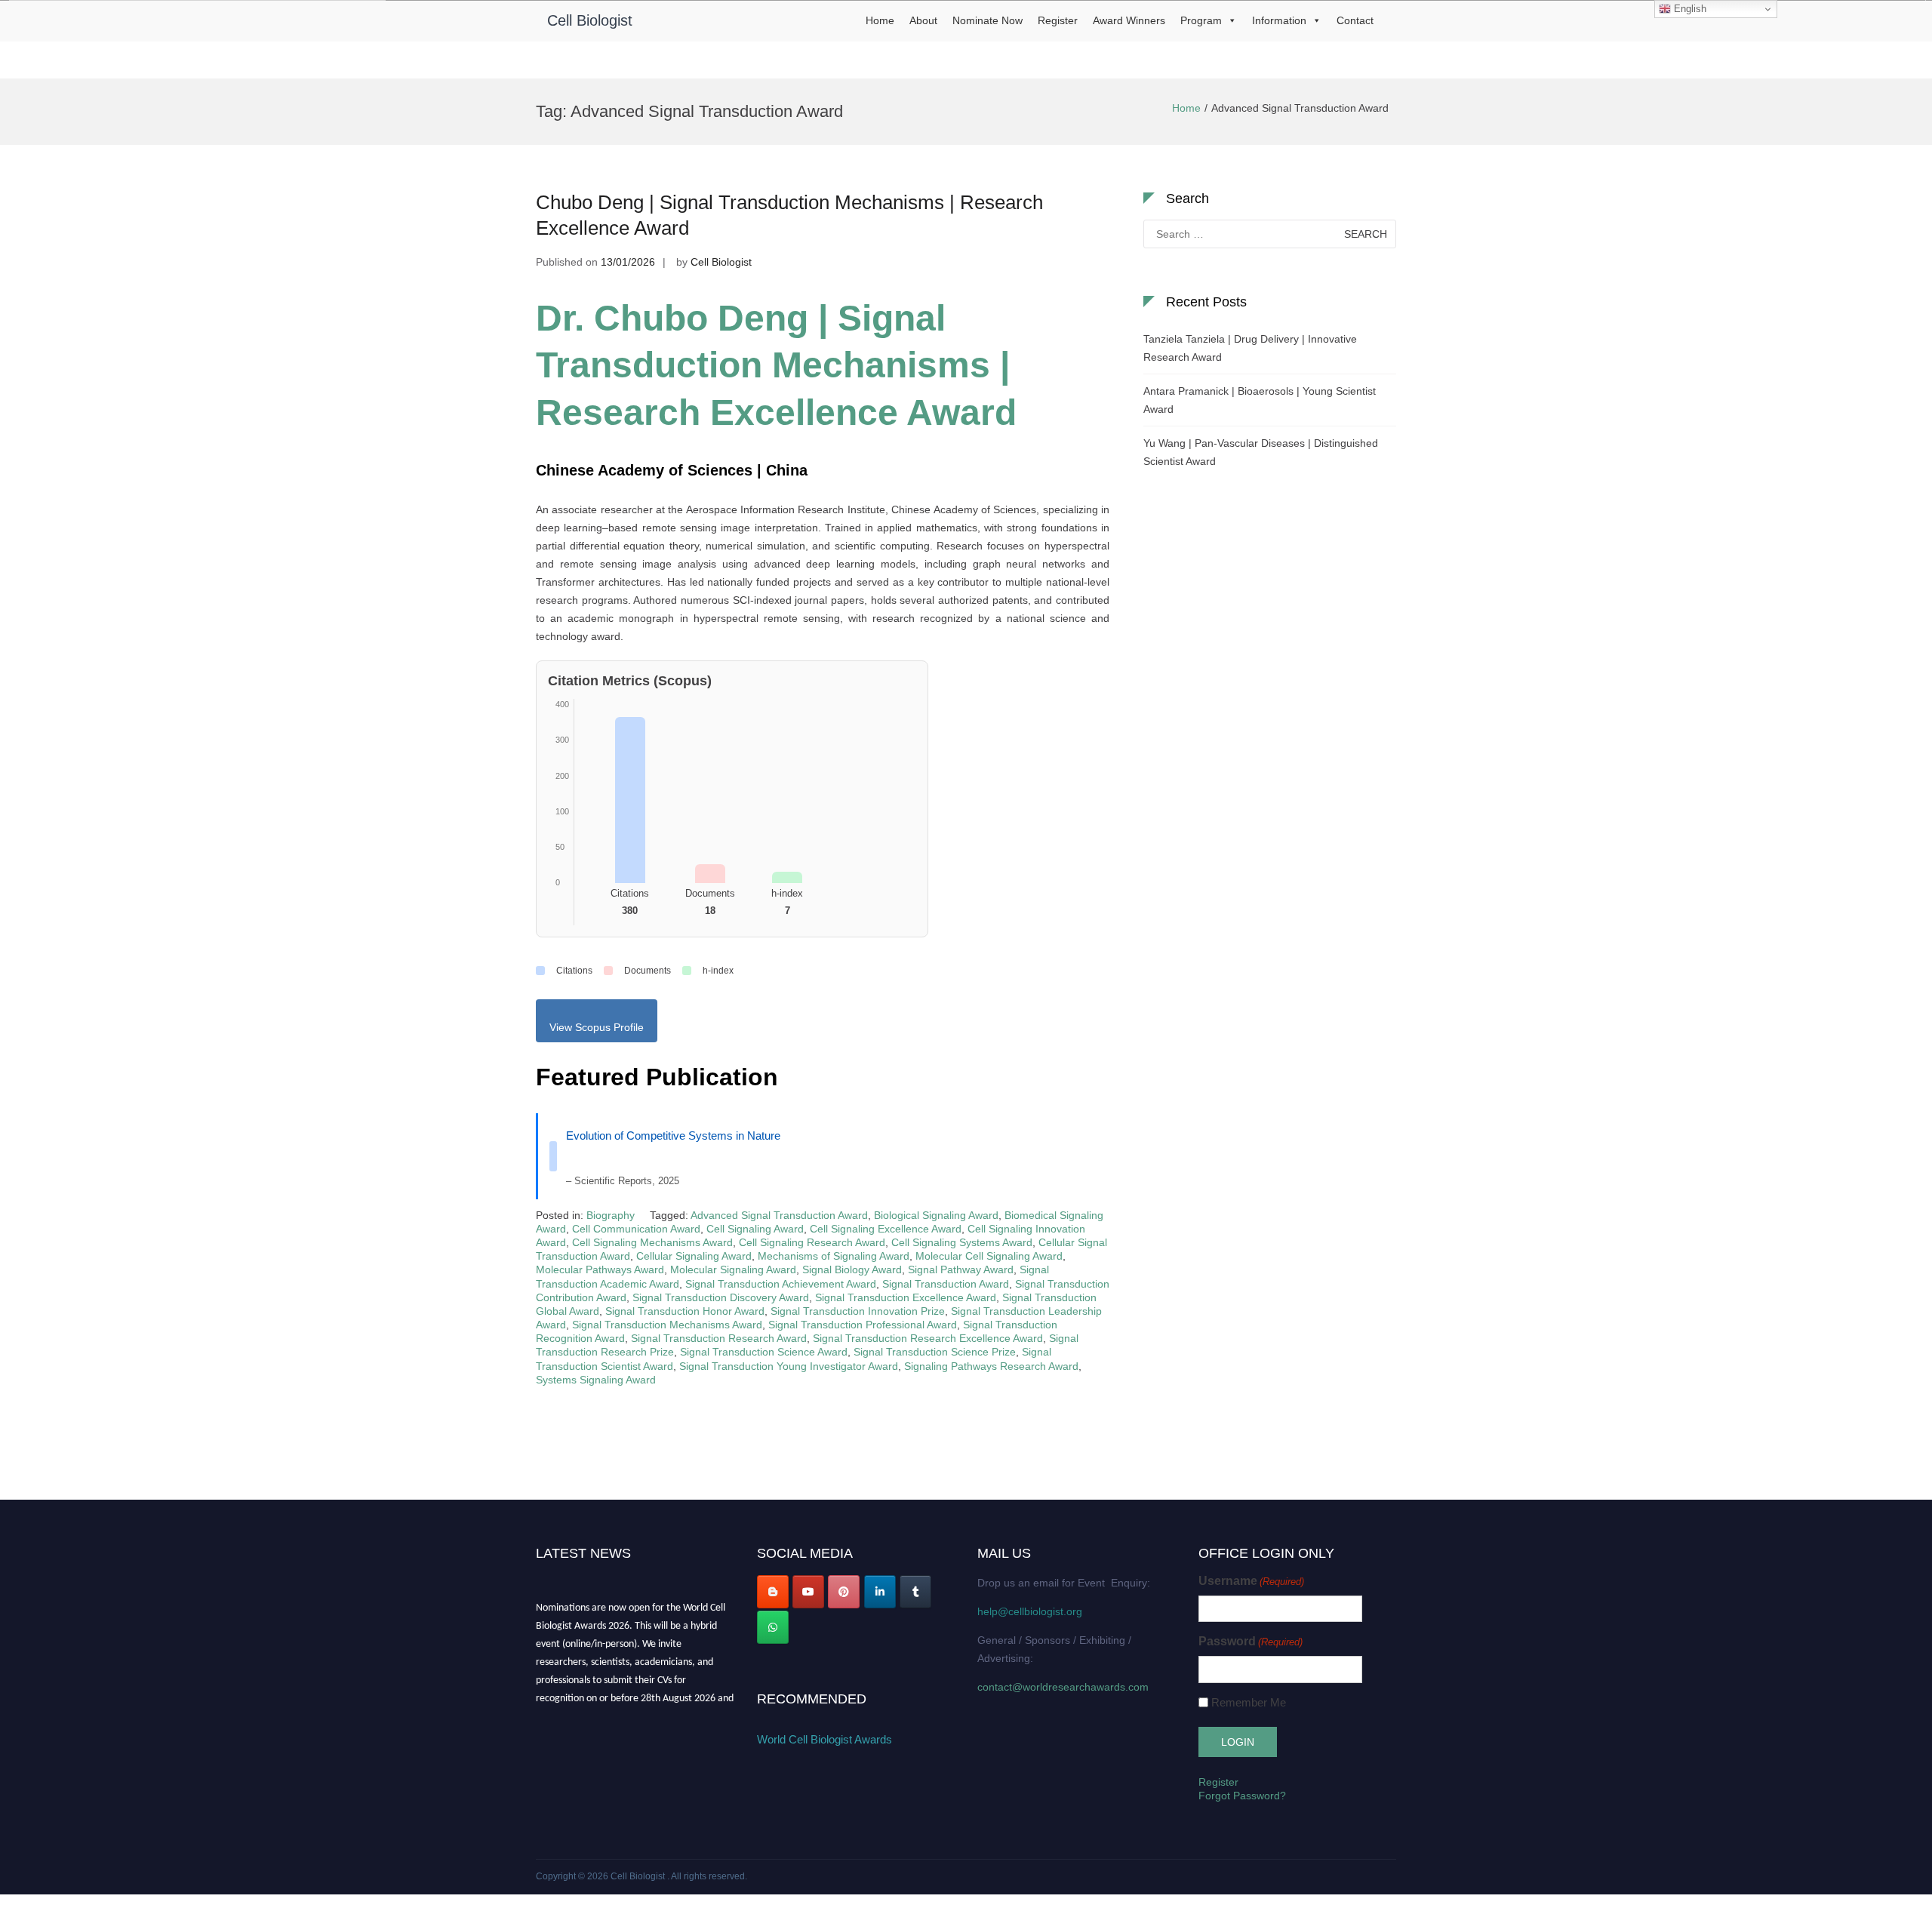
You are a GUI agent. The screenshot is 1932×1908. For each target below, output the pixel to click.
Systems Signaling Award (596, 1380)
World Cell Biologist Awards (824, 1739)
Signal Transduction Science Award (764, 1352)
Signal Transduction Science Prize (935, 1352)
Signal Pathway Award (961, 1269)
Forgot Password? (1242, 1796)
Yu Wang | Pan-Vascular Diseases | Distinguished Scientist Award (1261, 452)
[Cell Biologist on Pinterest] (844, 1592)
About (923, 20)
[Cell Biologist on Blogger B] (773, 1592)
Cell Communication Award (636, 1229)
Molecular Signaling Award (733, 1269)
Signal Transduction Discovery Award (721, 1297)
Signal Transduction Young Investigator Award (789, 1366)
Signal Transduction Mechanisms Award (667, 1325)
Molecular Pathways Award (600, 1269)
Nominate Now (988, 20)
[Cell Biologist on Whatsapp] (773, 1627)
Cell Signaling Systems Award (962, 1242)
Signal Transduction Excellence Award (906, 1297)
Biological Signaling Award (936, 1215)
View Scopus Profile (597, 1027)
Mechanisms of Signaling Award (834, 1256)
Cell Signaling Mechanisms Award (652, 1242)
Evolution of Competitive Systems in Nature (673, 1136)
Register (1058, 20)
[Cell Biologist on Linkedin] (880, 1592)
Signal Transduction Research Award (719, 1338)
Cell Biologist (590, 20)
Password (1251, 1641)
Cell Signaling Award (755, 1229)
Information (1279, 20)
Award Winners (1129, 20)
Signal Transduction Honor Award (685, 1311)
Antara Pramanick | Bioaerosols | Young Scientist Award (1260, 400)
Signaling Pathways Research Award (991, 1366)
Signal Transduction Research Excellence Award (928, 1338)
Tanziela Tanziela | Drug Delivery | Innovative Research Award (1250, 348)
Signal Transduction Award (946, 1284)
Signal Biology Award (852, 1269)
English (1689, 9)
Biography (611, 1215)
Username (1251, 1581)
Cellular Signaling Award (694, 1256)
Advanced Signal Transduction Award (779, 1215)
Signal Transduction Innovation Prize (858, 1311)
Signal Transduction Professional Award (863, 1325)
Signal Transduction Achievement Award (781, 1284)
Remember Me (1249, 1702)
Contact (1355, 20)
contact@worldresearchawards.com (1063, 1687)
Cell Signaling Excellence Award (886, 1229)
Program (1201, 20)
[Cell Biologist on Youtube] (808, 1592)
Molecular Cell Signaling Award (989, 1256)
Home (880, 20)
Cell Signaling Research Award (812, 1242)
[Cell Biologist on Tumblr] (915, 1592)
